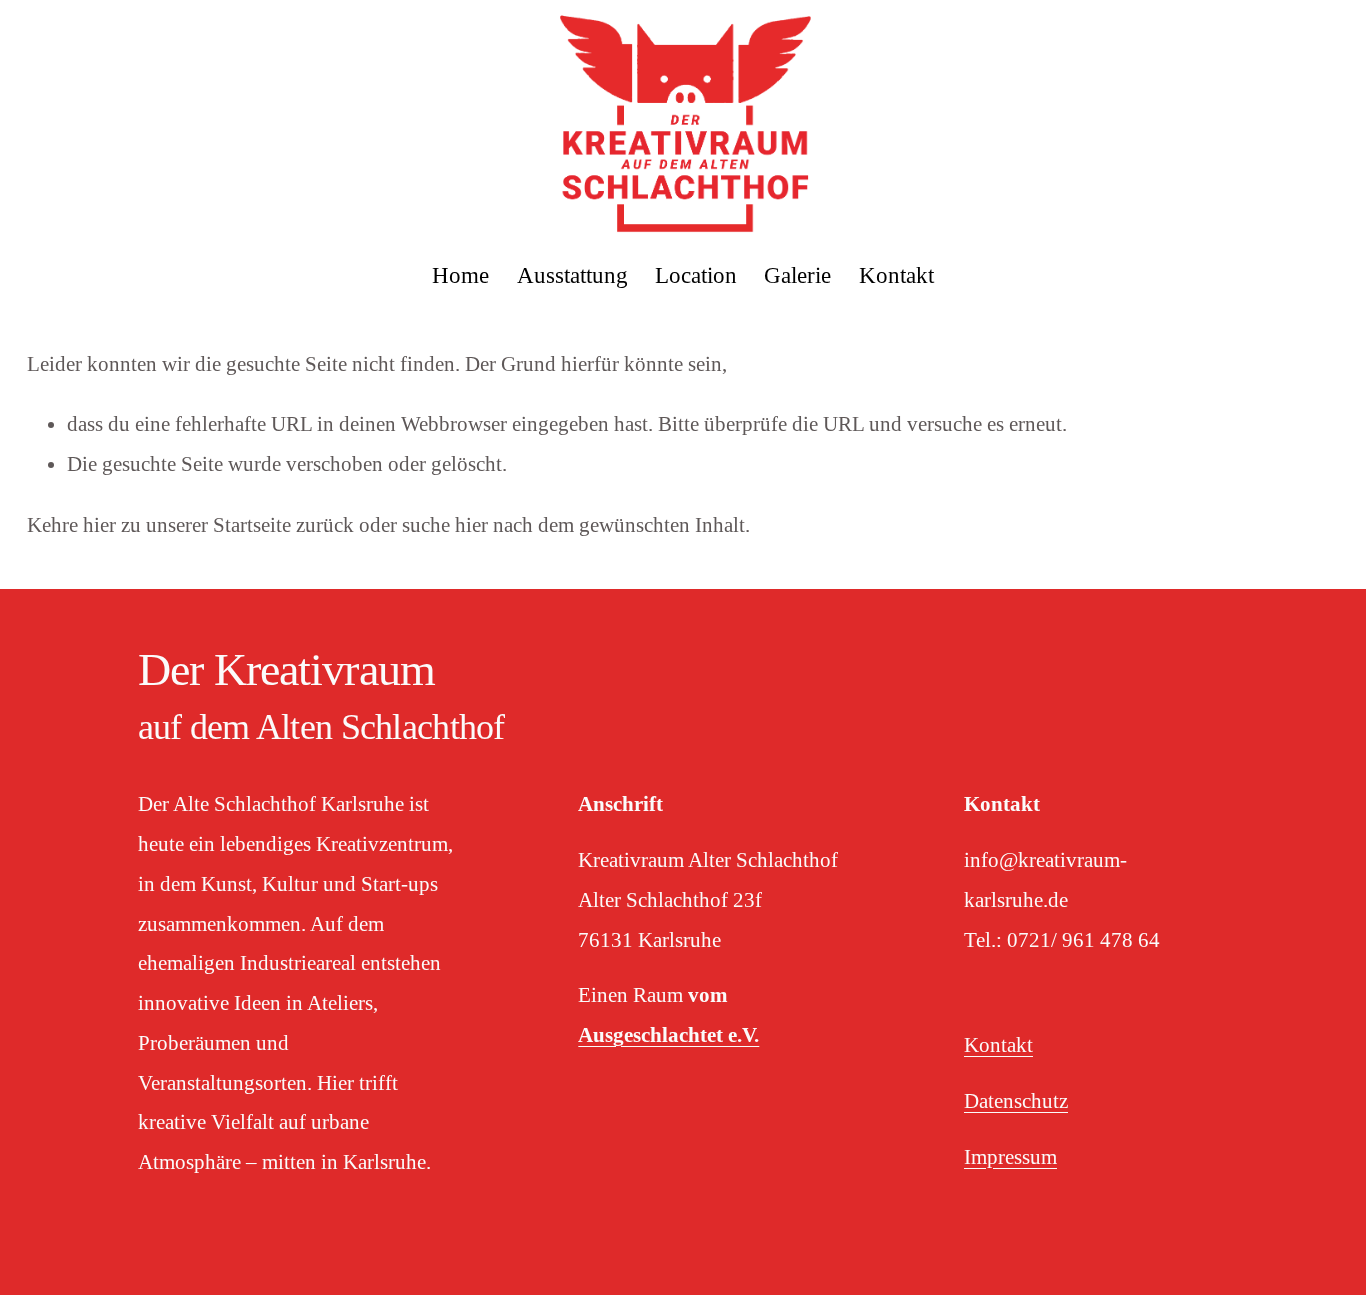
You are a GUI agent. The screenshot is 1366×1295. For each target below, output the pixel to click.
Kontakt (896, 275)
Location (696, 275)
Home (460, 275)
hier (99, 525)
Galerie (797, 275)
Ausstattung (572, 275)
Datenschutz (1016, 1101)
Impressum (1010, 1157)
